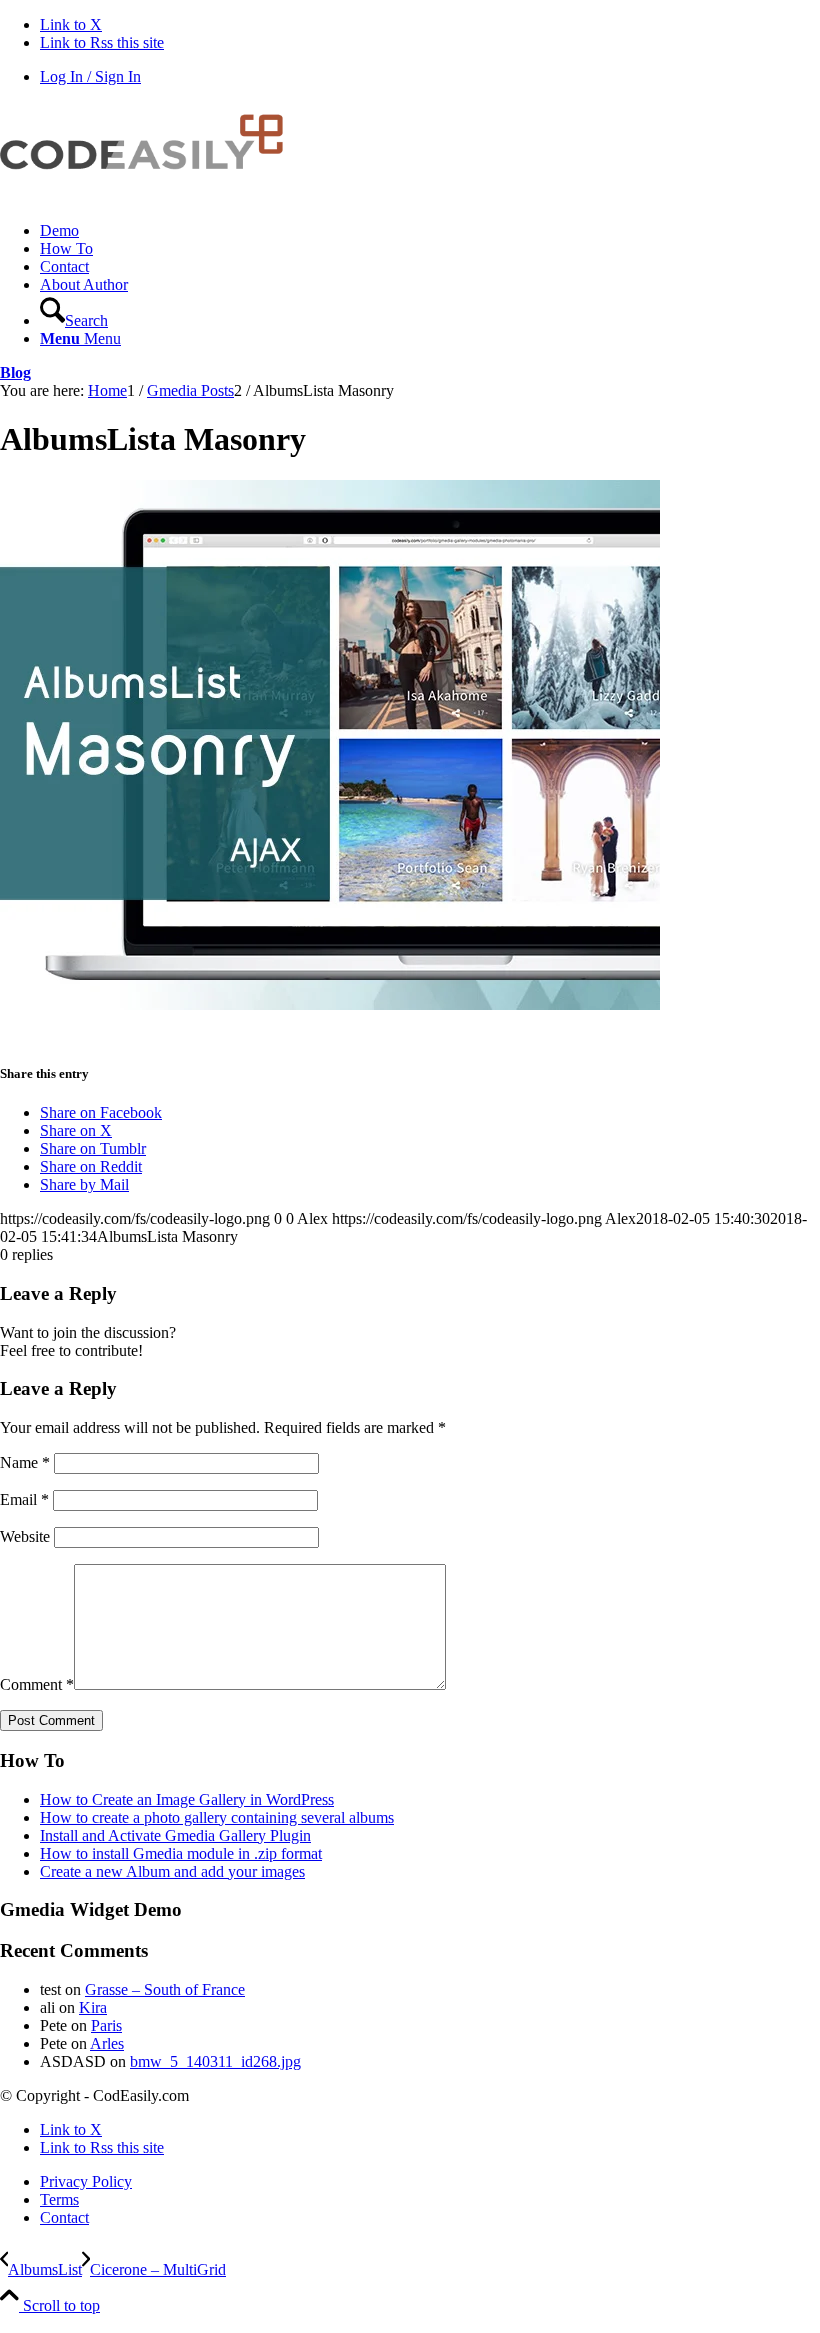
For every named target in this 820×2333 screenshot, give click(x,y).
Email (24, 1499)
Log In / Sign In (90, 76)
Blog (15, 372)
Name (25, 1462)
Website (25, 1536)
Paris (106, 2025)
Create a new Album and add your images (172, 1871)
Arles (107, 2043)
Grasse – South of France (165, 1989)
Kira (93, 2007)
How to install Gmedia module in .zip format (181, 1853)
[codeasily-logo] (150, 196)
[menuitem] (430, 231)
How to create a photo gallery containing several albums (217, 1817)
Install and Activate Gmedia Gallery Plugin (175, 1835)
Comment (37, 1684)
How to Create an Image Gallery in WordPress (187, 1799)
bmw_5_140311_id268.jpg (215, 2061)
